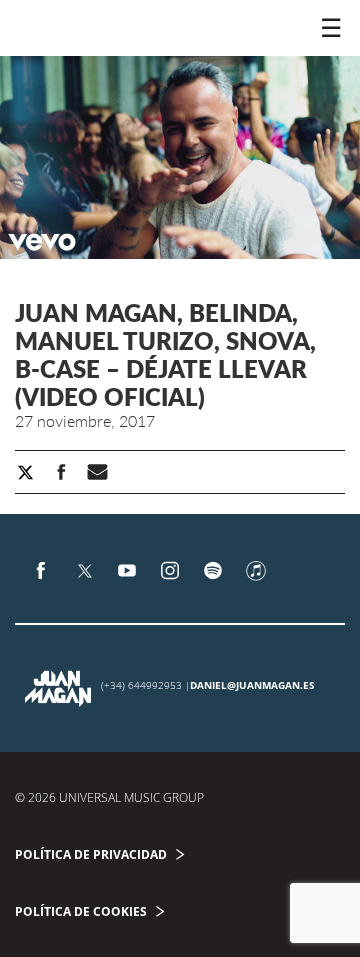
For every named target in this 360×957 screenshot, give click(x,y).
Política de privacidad (91, 854)
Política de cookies (81, 911)
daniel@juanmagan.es (252, 685)
